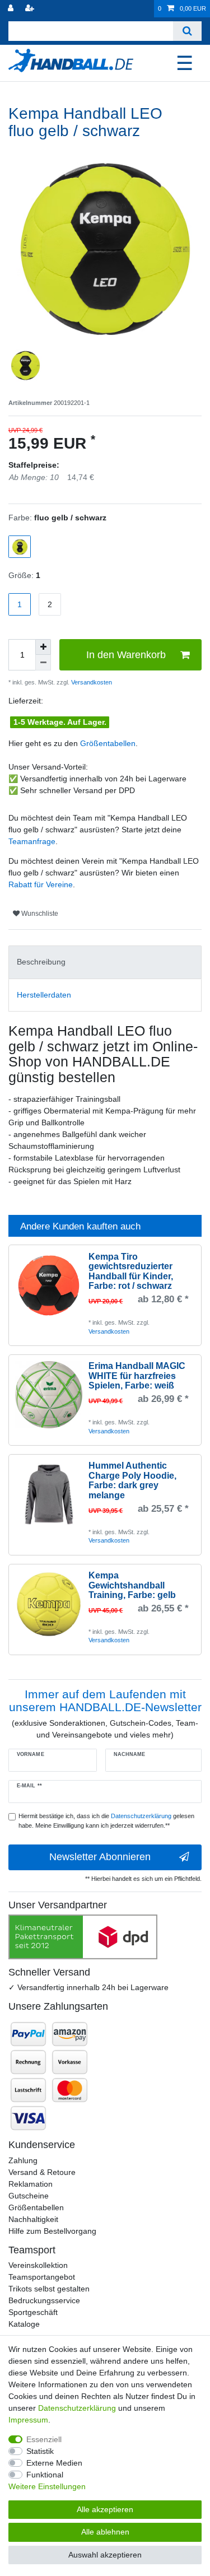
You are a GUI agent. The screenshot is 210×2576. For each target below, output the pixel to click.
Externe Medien (54, 2463)
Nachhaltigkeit (33, 2219)
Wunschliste (39, 914)
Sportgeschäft (33, 2312)
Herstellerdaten (44, 995)
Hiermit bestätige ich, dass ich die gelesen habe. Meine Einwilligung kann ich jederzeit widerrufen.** (106, 1821)
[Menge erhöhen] (43, 647)
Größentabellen (108, 743)
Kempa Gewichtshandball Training (132, 1585)
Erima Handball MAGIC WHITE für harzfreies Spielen (137, 1376)
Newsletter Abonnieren (100, 1857)
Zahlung (23, 2160)
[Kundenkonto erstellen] (31, 9)
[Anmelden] (12, 9)
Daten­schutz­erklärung (77, 2408)
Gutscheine (29, 2196)
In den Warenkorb (126, 655)
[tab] (105, 962)
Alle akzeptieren (105, 2509)
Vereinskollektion (38, 2265)
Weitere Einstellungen (47, 2486)
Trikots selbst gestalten (49, 2289)
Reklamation (31, 2184)
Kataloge (24, 2324)
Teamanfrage (32, 841)
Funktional (45, 2475)
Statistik (40, 2451)
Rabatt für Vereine (41, 884)
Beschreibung (41, 962)
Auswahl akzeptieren (105, 2555)
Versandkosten (91, 682)
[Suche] (187, 31)
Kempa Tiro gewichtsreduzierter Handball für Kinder (131, 1271)
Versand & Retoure (42, 2172)
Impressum (28, 2420)
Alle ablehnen (105, 2532)
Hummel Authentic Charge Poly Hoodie (132, 1480)
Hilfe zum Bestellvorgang (52, 2231)
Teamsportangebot (42, 2277)
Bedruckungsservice (44, 2300)
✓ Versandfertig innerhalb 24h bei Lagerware (88, 1987)
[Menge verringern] (43, 663)
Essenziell (44, 2439)
